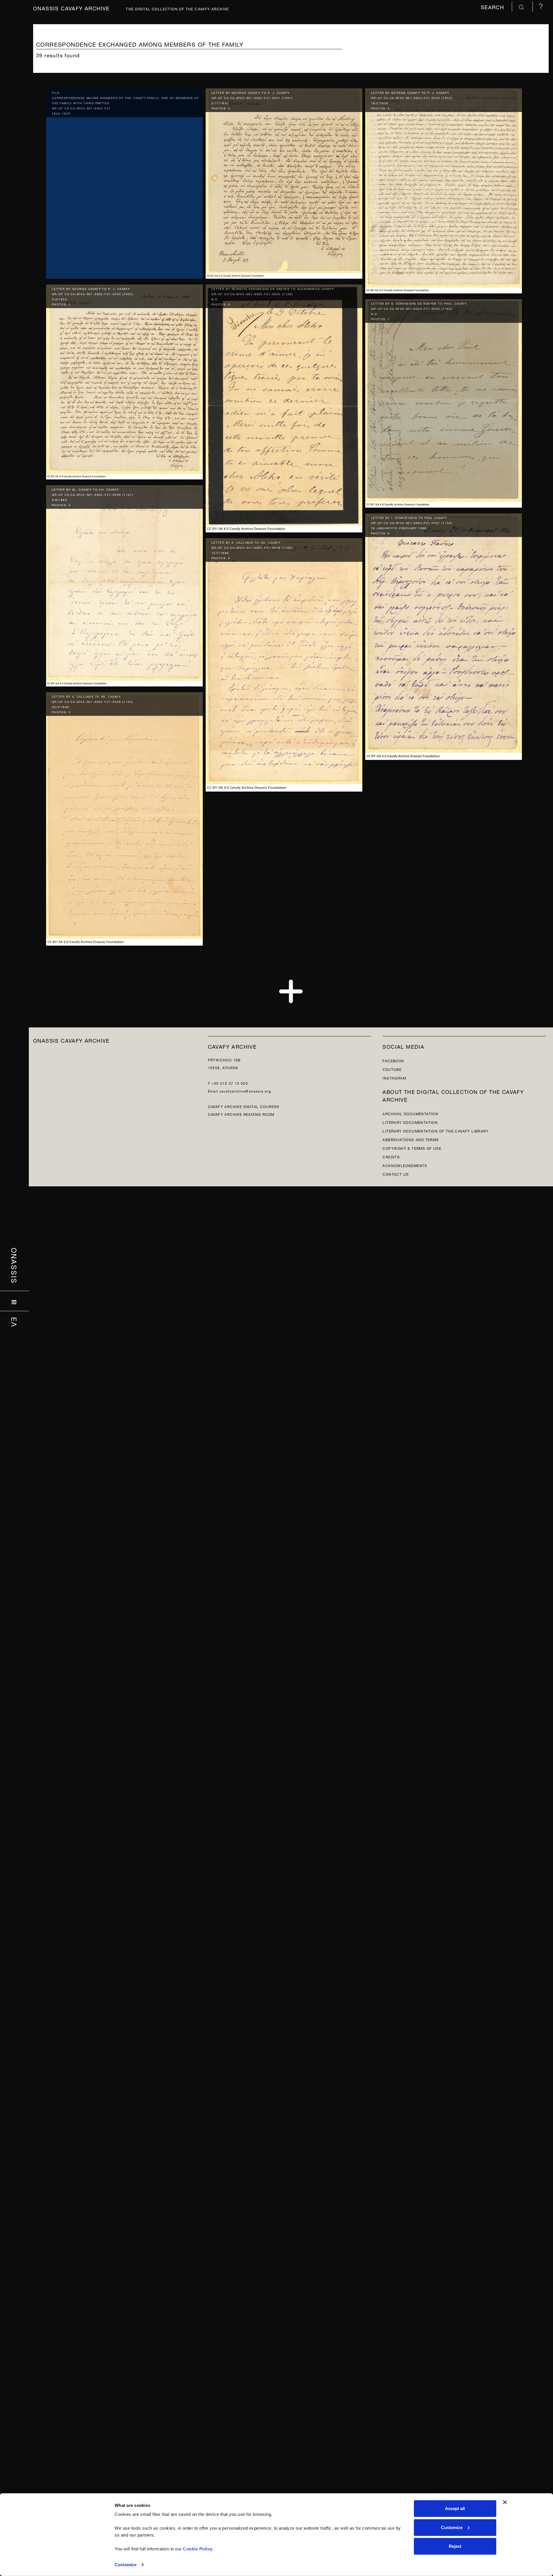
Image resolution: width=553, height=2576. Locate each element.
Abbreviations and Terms (411, 1139)
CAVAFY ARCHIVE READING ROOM (241, 1114)
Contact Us (396, 1174)
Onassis (15, 1266)
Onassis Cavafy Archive (71, 8)
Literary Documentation (410, 1122)
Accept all (455, 2508)
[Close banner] (505, 2502)
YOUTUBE (392, 1069)
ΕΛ (15, 1322)
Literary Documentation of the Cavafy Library (436, 1131)
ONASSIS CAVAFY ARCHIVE (71, 1040)
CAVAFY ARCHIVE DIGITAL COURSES (244, 1106)
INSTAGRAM (394, 1078)
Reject (455, 2546)
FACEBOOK (393, 1060)
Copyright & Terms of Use (412, 1148)
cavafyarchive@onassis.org (245, 1091)
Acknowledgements (405, 1165)
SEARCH (493, 6)
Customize (126, 2565)
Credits (391, 1157)
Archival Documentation (410, 1113)
